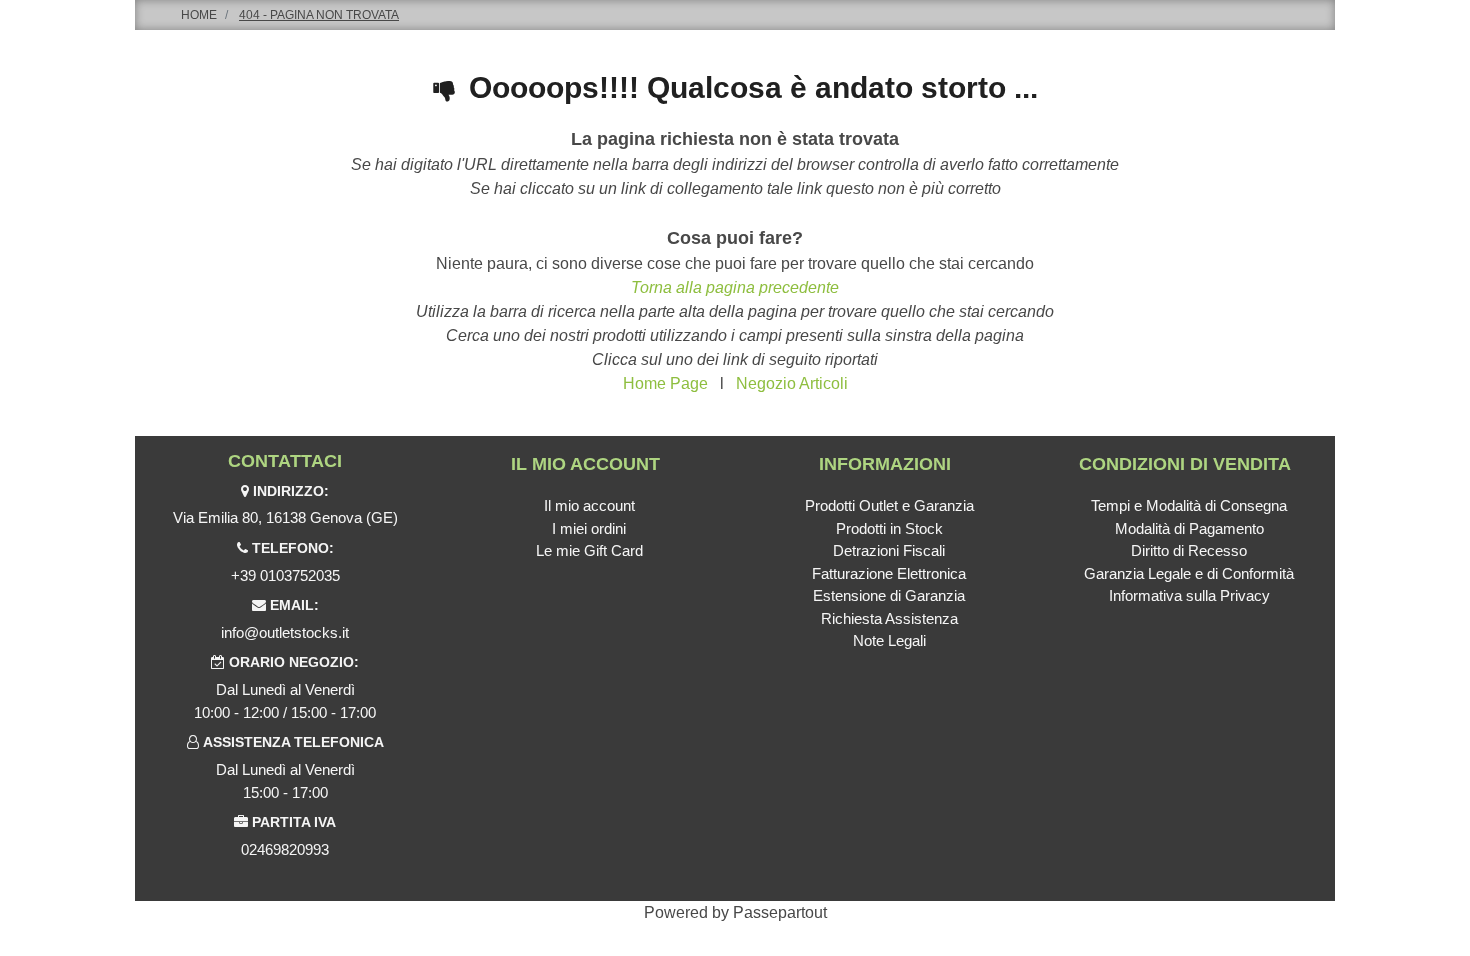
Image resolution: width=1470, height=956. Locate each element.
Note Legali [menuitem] (889, 640)
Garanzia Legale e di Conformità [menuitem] (1189, 573)
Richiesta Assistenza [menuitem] (889, 618)
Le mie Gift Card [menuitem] (589, 550)
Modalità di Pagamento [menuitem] (1189, 528)
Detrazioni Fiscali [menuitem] (889, 550)
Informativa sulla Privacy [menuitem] (1189, 595)
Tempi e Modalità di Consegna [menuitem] (1189, 505)
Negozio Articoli (792, 383)
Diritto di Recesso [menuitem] (1189, 550)
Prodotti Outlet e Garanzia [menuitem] (889, 505)
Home (199, 15)
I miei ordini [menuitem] (589, 528)
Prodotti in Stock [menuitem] (889, 528)
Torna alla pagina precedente (735, 287)
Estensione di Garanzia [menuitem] (889, 595)
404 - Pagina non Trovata (319, 15)
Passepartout (780, 912)
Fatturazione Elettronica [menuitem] (889, 573)
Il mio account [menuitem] (589, 505)
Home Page (665, 383)
